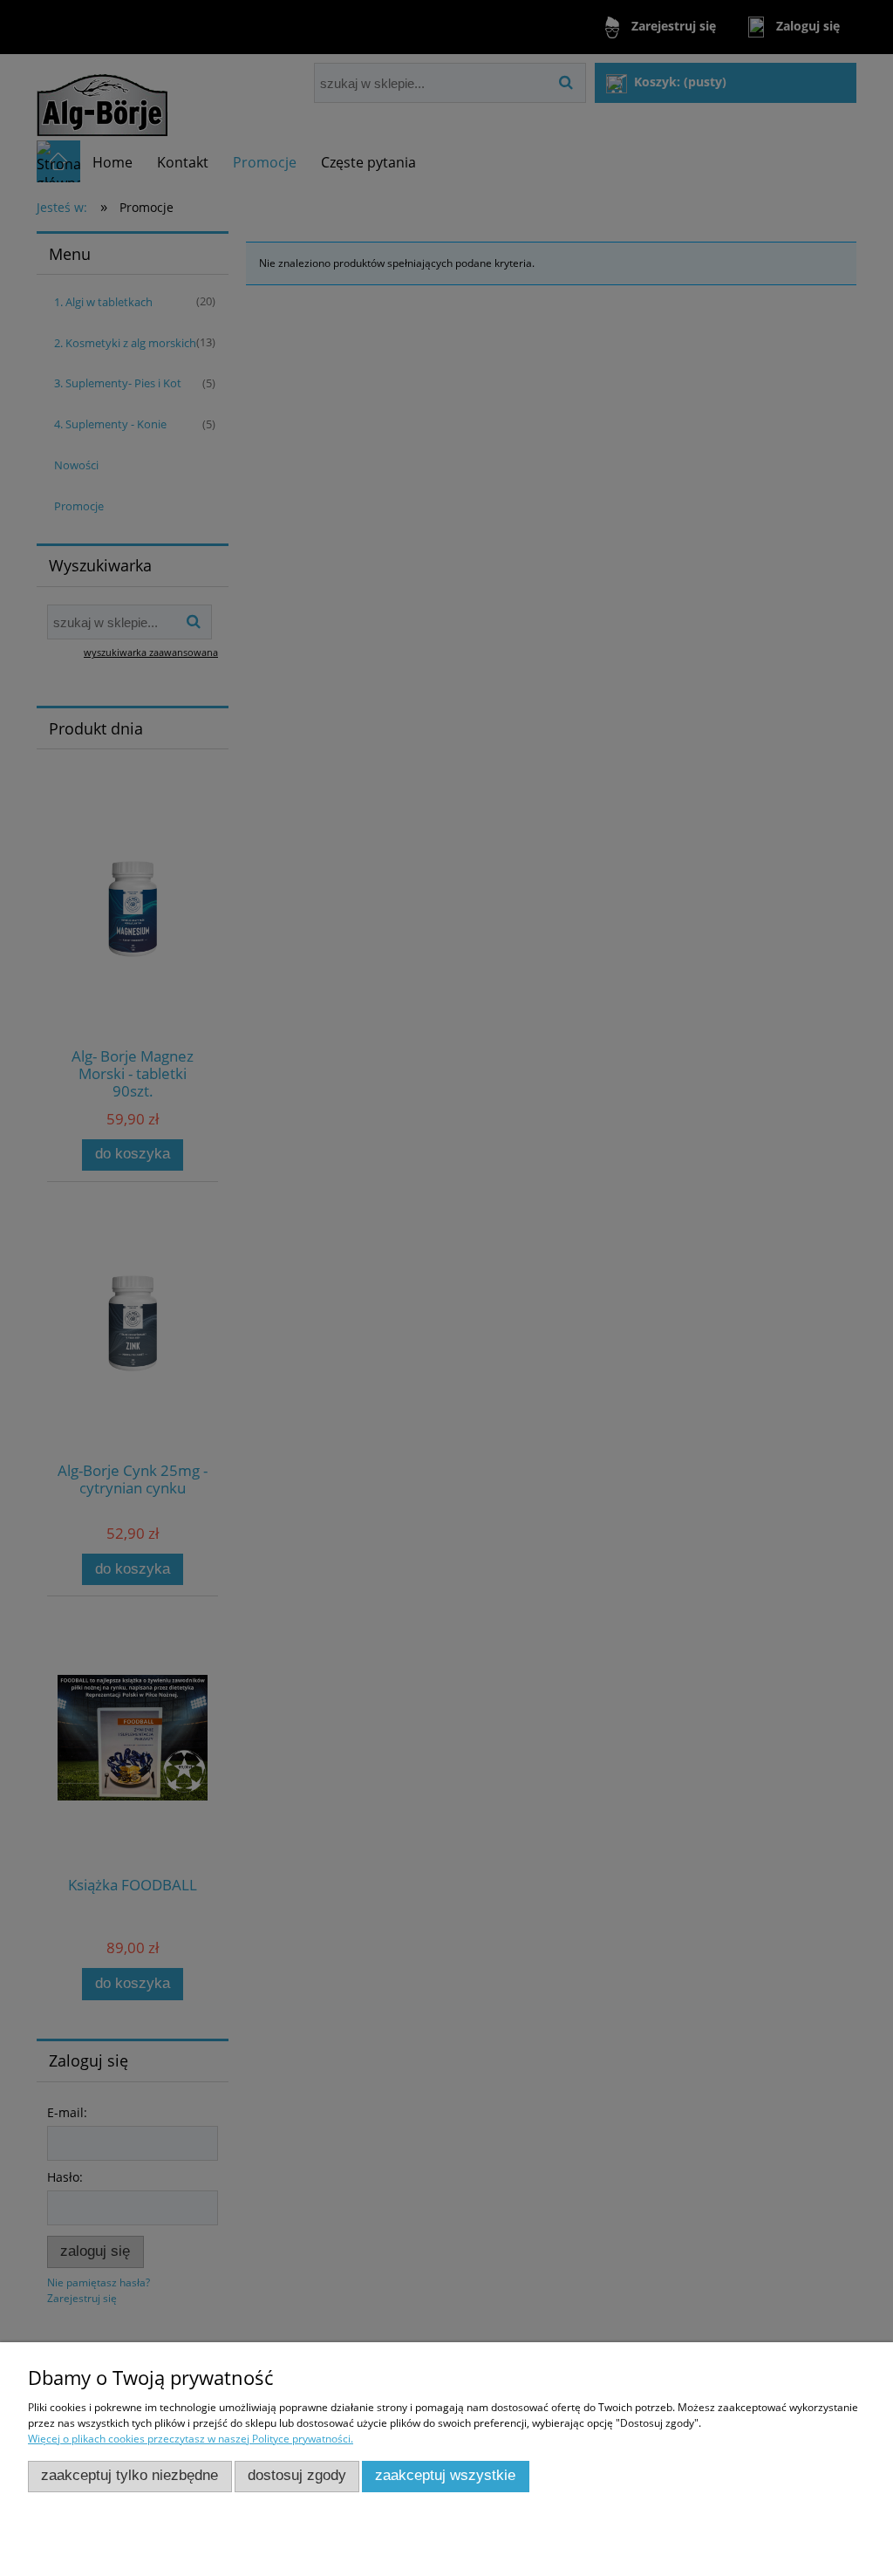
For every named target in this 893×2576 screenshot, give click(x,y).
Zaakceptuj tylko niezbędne (130, 2475)
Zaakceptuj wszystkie (445, 2475)
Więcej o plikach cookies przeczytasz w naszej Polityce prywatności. (191, 2439)
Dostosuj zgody (297, 2475)
